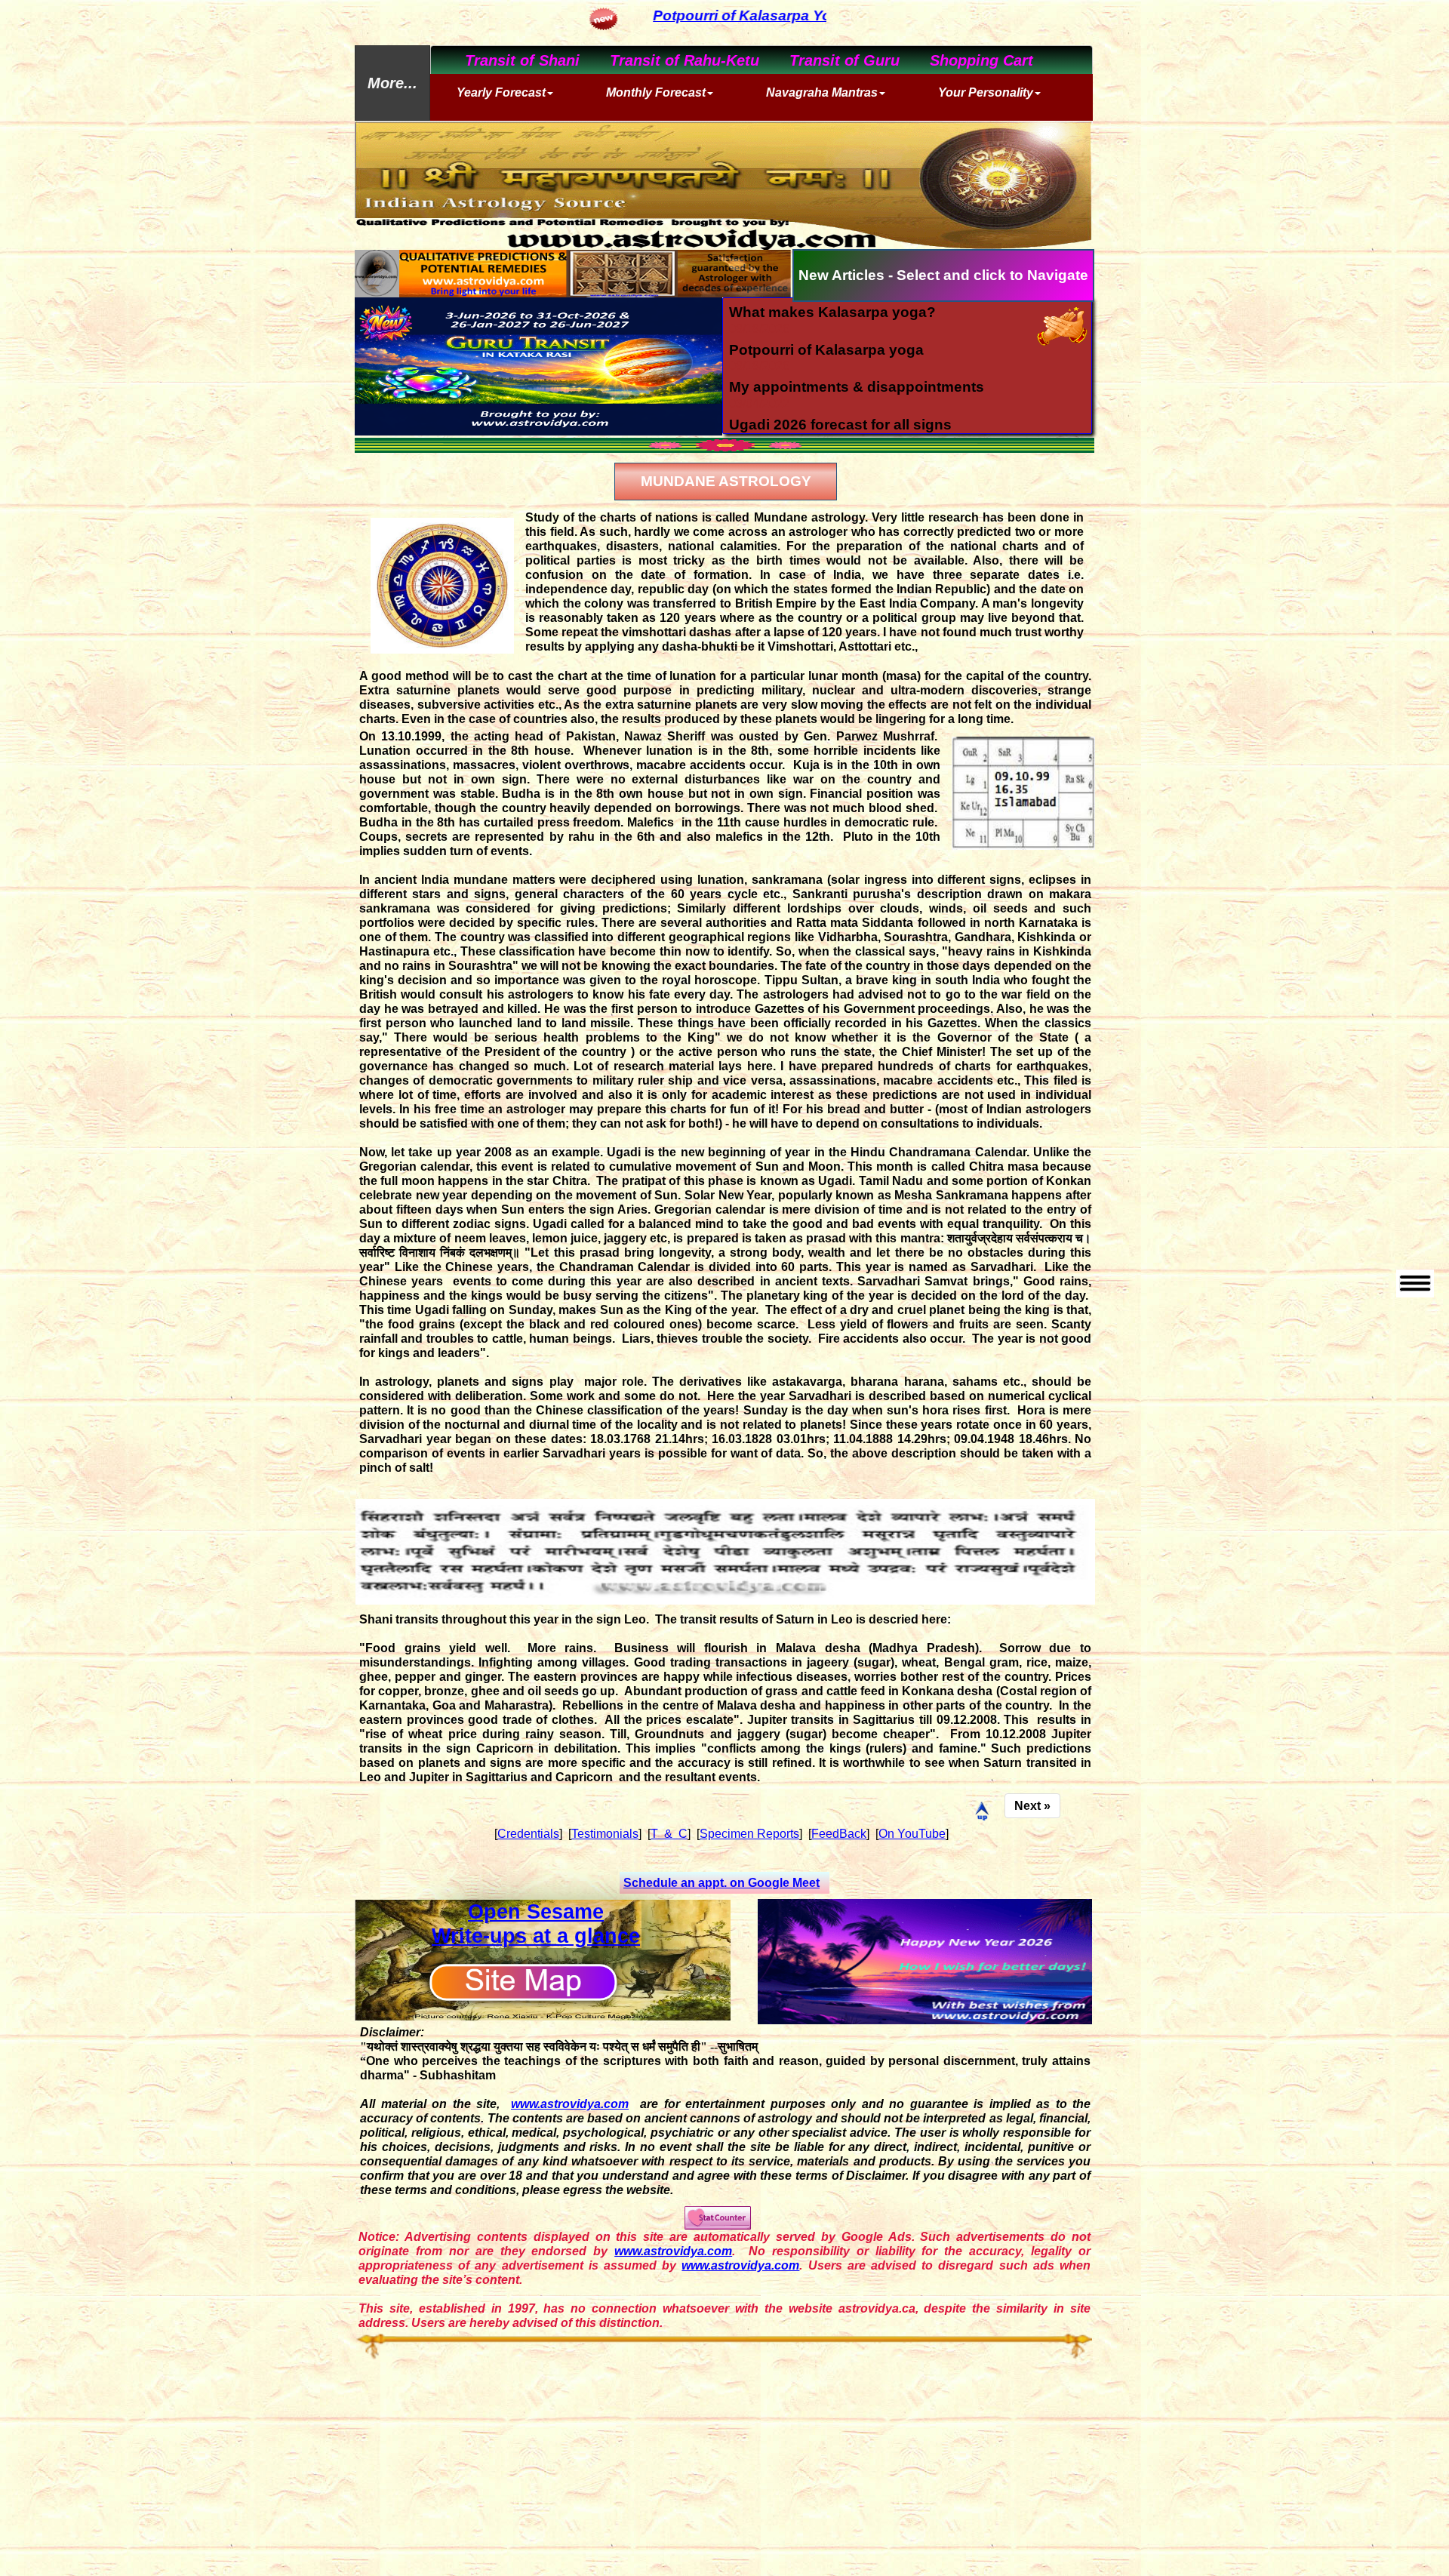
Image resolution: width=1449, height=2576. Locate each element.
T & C (669, 1834)
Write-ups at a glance (536, 1936)
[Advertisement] (724, 2468)
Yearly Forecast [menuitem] (501, 92)
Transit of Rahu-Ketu (673, 60)
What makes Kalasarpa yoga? (832, 312)
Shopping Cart (970, 60)
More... (392, 83)
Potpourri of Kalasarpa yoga (826, 350)
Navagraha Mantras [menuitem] (822, 92)
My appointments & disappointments (857, 387)
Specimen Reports (749, 1834)
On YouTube (912, 1834)
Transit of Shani (511, 60)
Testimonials (605, 1834)
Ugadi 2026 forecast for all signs (840, 425)
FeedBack (839, 1834)
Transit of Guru (833, 60)
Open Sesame (536, 1912)
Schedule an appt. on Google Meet (721, 1883)
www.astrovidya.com (570, 2104)
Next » (1032, 1806)
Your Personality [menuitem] (986, 92)
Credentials (528, 1834)
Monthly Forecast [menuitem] (656, 92)
